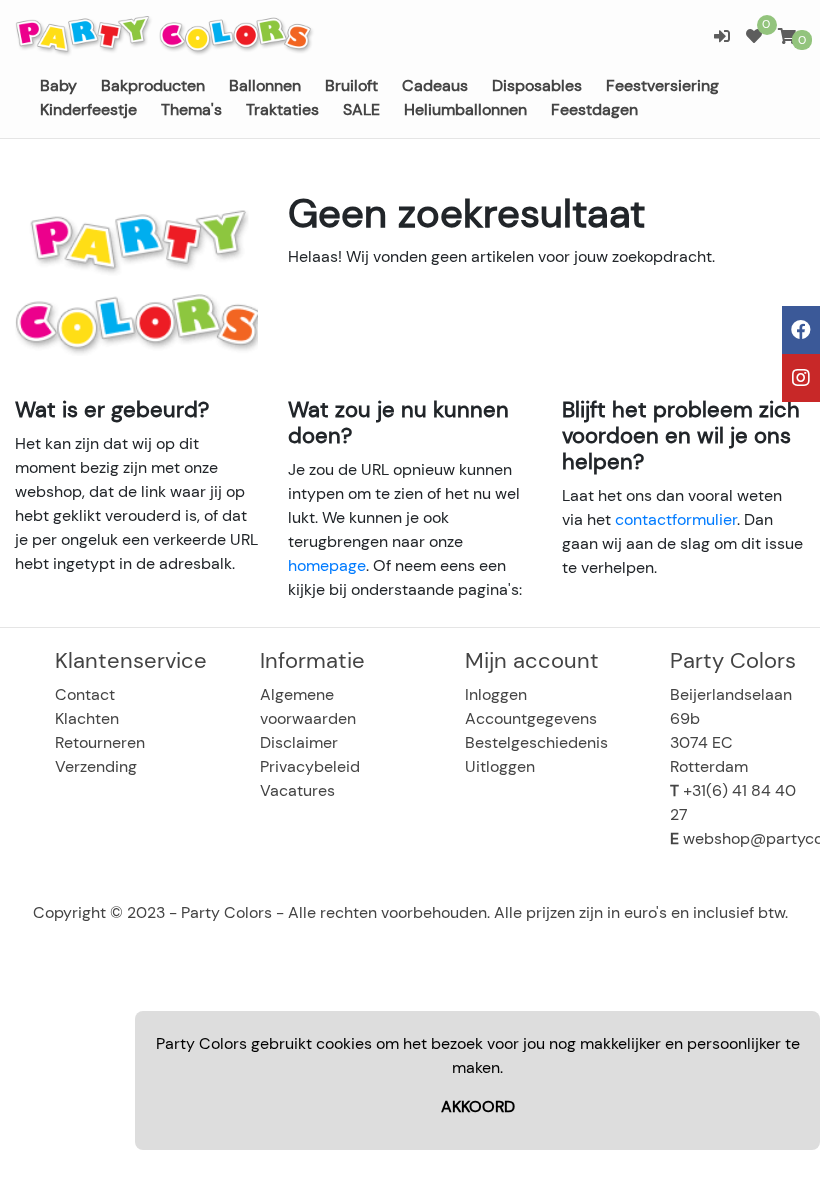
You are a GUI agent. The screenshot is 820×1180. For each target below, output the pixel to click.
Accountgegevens (531, 718)
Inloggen (496, 694)
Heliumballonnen (465, 109)
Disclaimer (299, 742)
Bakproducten (153, 85)
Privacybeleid (310, 766)
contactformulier (676, 519)
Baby (58, 85)
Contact (85, 694)
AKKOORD (478, 1106)
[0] (754, 36)
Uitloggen (500, 766)
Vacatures (297, 790)
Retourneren (100, 742)
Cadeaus (435, 85)
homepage (327, 565)
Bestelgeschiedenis (536, 742)
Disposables (537, 85)
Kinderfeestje (88, 109)
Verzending (96, 766)
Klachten (87, 718)
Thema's (191, 109)
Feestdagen (594, 109)
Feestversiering (662, 85)
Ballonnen (265, 85)
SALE (361, 109)
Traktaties (282, 109)
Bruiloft (351, 85)
